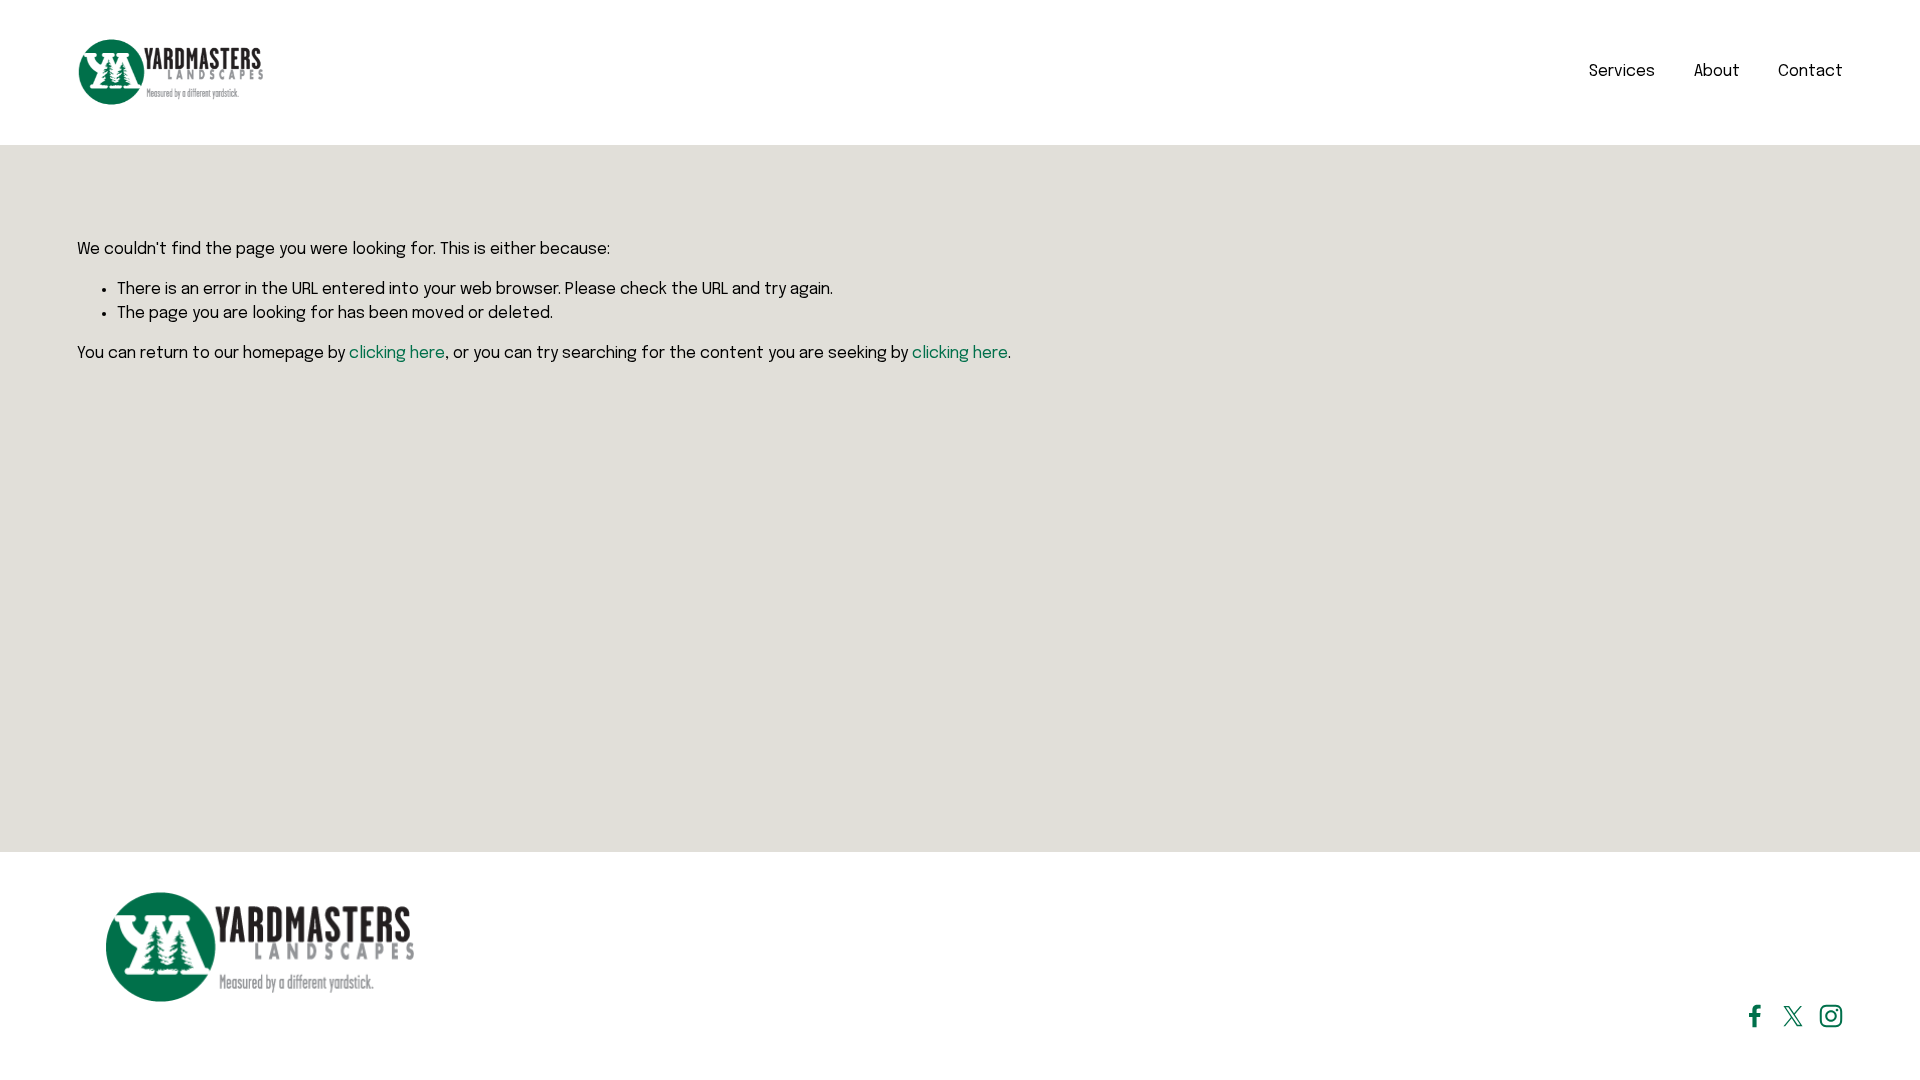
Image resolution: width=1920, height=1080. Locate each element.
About (1717, 71)
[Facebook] (1755, 1016)
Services (1622, 71)
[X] (1793, 1016)
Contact (1810, 71)
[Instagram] (1831, 1016)
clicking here (397, 353)
